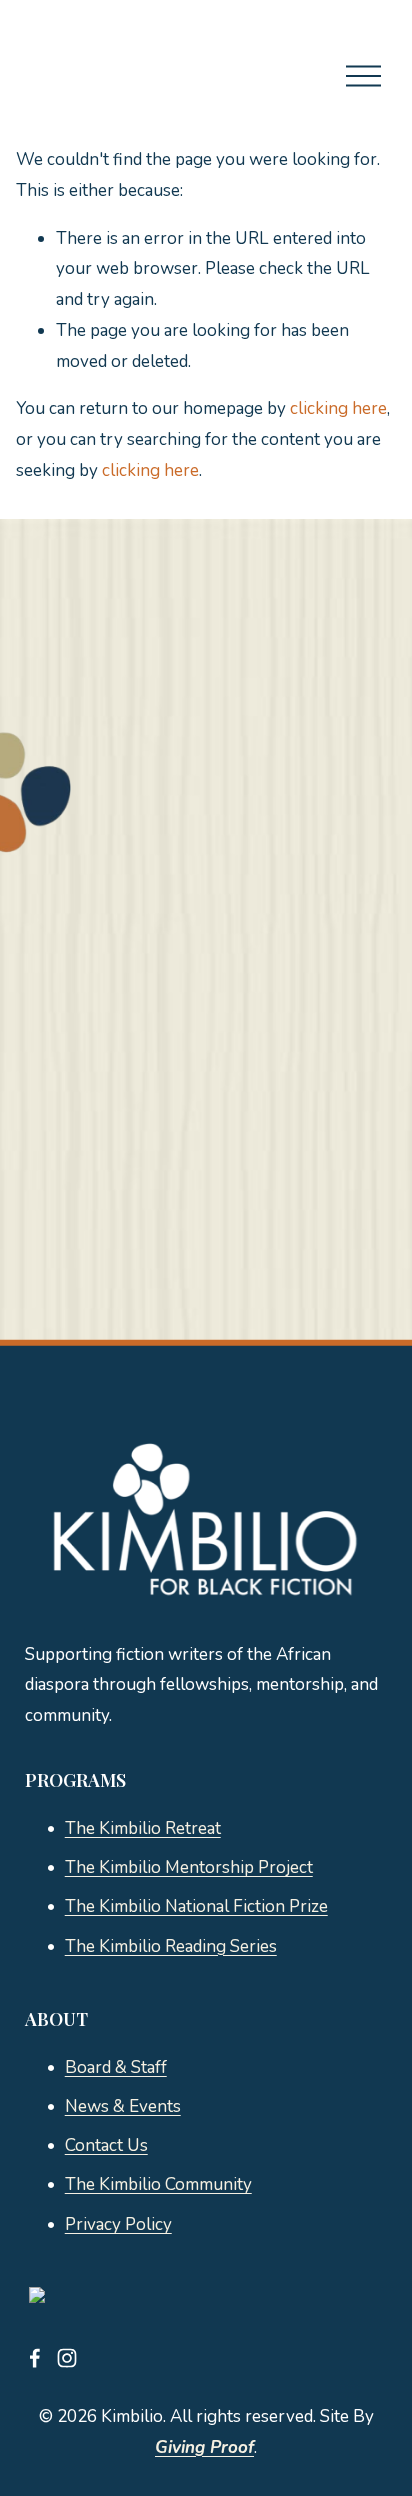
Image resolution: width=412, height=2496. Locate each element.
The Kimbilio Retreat (143, 1828)
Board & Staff (116, 2067)
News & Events (123, 2106)
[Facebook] (35, 2358)
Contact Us (106, 2145)
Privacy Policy (118, 2224)
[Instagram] (67, 2358)
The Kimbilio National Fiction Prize (196, 1906)
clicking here (338, 408)
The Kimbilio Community (158, 2184)
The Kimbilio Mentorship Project (189, 1867)
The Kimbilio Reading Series (171, 1946)
